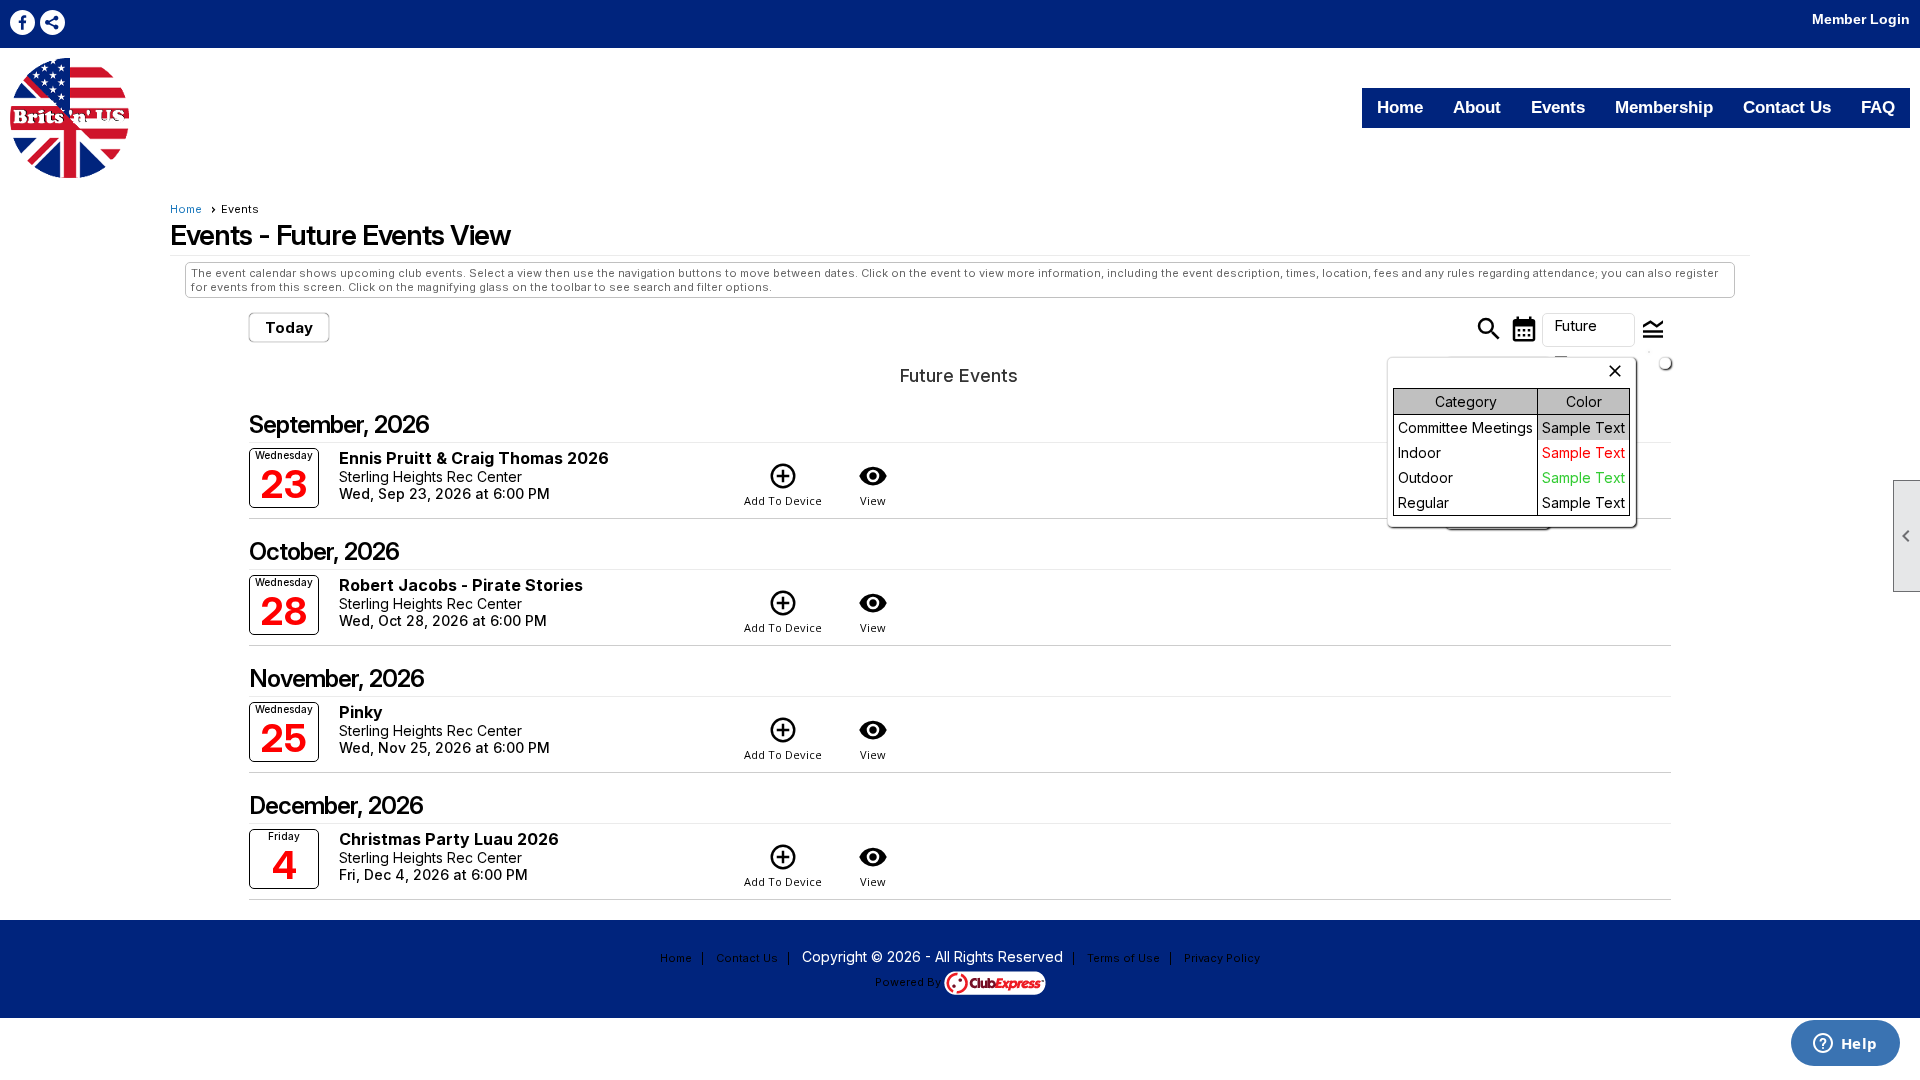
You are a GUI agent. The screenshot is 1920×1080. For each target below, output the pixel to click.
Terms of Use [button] (1123, 958)
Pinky (361, 712)
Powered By (909, 982)
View (873, 484)
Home (1400, 107)
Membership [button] (1664, 107)
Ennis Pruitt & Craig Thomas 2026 (474, 458)
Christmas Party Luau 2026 (449, 839)
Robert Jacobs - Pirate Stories (461, 585)
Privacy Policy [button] (1222, 958)
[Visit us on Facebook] (22, 22)
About (1477, 107)
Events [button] (1558, 107)
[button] (1588, 330)
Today (289, 327)
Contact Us (1787, 107)
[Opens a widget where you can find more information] (1845, 1045)
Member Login (1861, 19)
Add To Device (783, 484)
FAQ (1878, 107)
